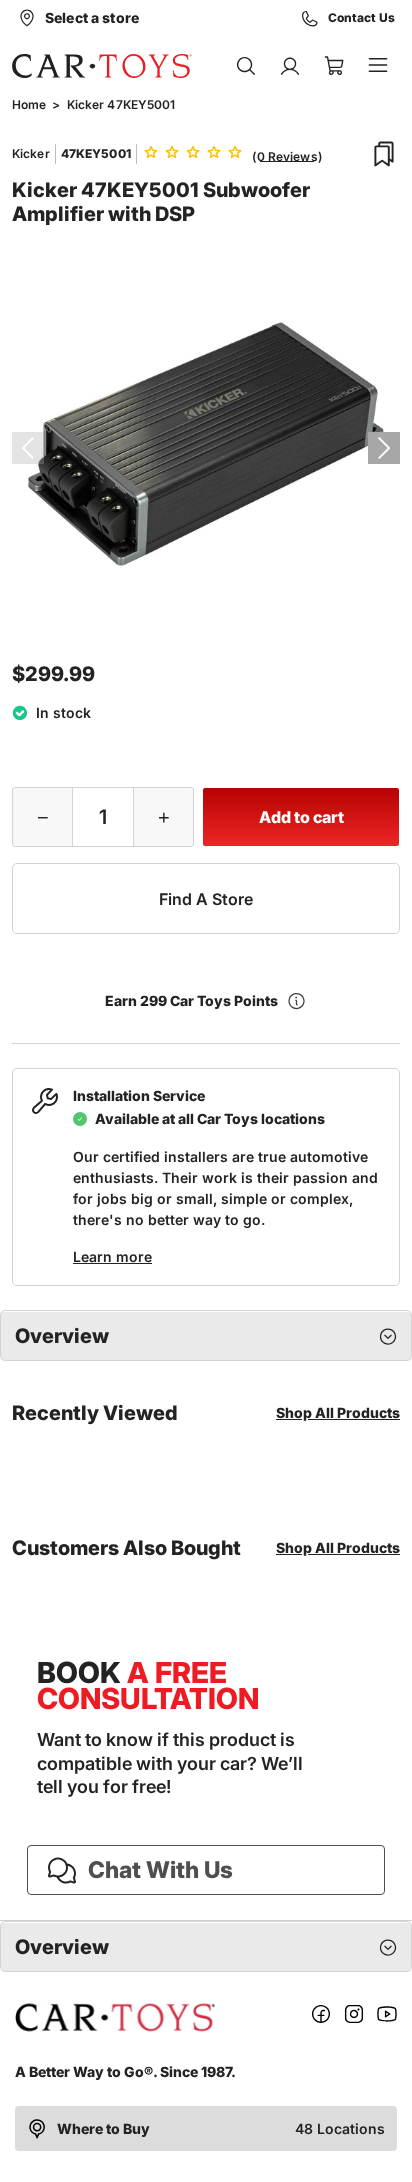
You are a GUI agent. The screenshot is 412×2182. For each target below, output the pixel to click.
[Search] (246, 66)
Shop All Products (338, 1412)
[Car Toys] (102, 66)
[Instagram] (354, 2017)
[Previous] (28, 448)
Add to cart (301, 817)
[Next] (384, 448)
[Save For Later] (384, 154)
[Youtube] (387, 2017)
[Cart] (334, 66)
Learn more (112, 1256)
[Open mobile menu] (378, 66)
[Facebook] (321, 2017)
